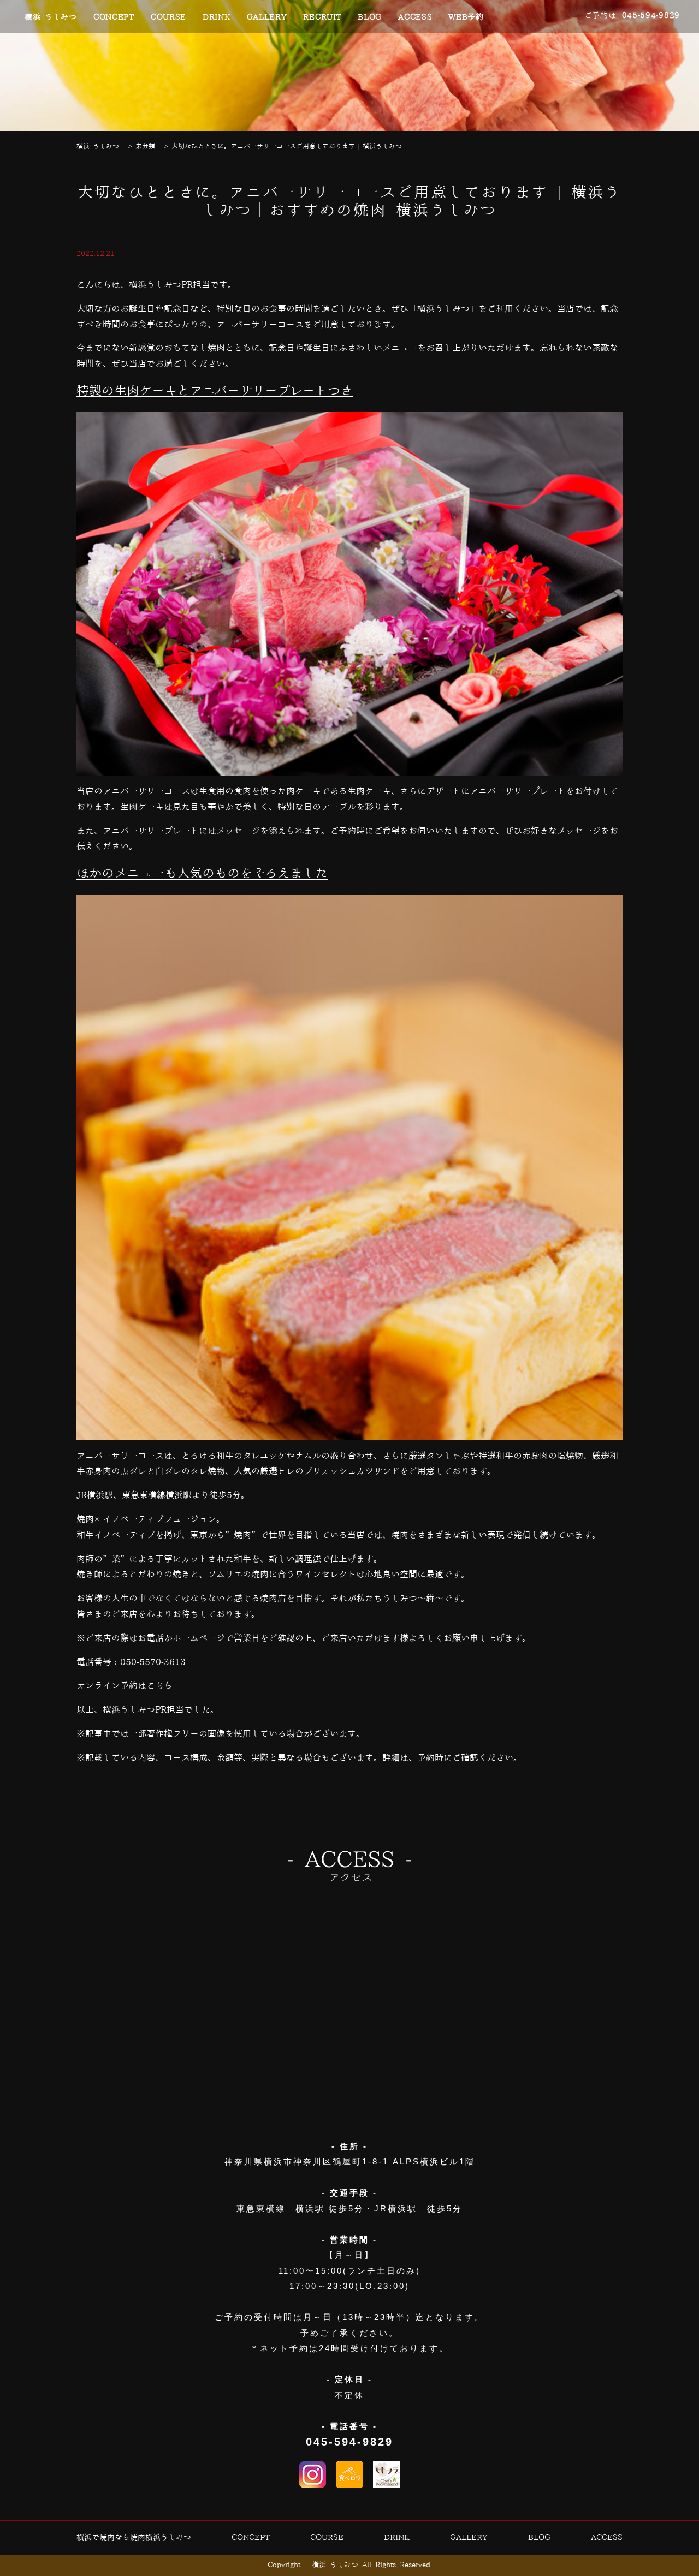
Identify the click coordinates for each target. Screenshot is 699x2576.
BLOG (370, 17)
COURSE (168, 17)
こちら (159, 1686)
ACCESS (415, 17)
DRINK (217, 17)
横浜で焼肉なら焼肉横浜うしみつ (134, 2538)
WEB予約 (466, 17)
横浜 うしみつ (51, 17)
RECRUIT (322, 17)
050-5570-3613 (153, 1662)
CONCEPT (114, 17)
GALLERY (267, 17)
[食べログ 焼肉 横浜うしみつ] (349, 2474)
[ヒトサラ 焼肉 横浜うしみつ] (387, 2474)
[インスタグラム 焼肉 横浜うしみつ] (312, 2474)
